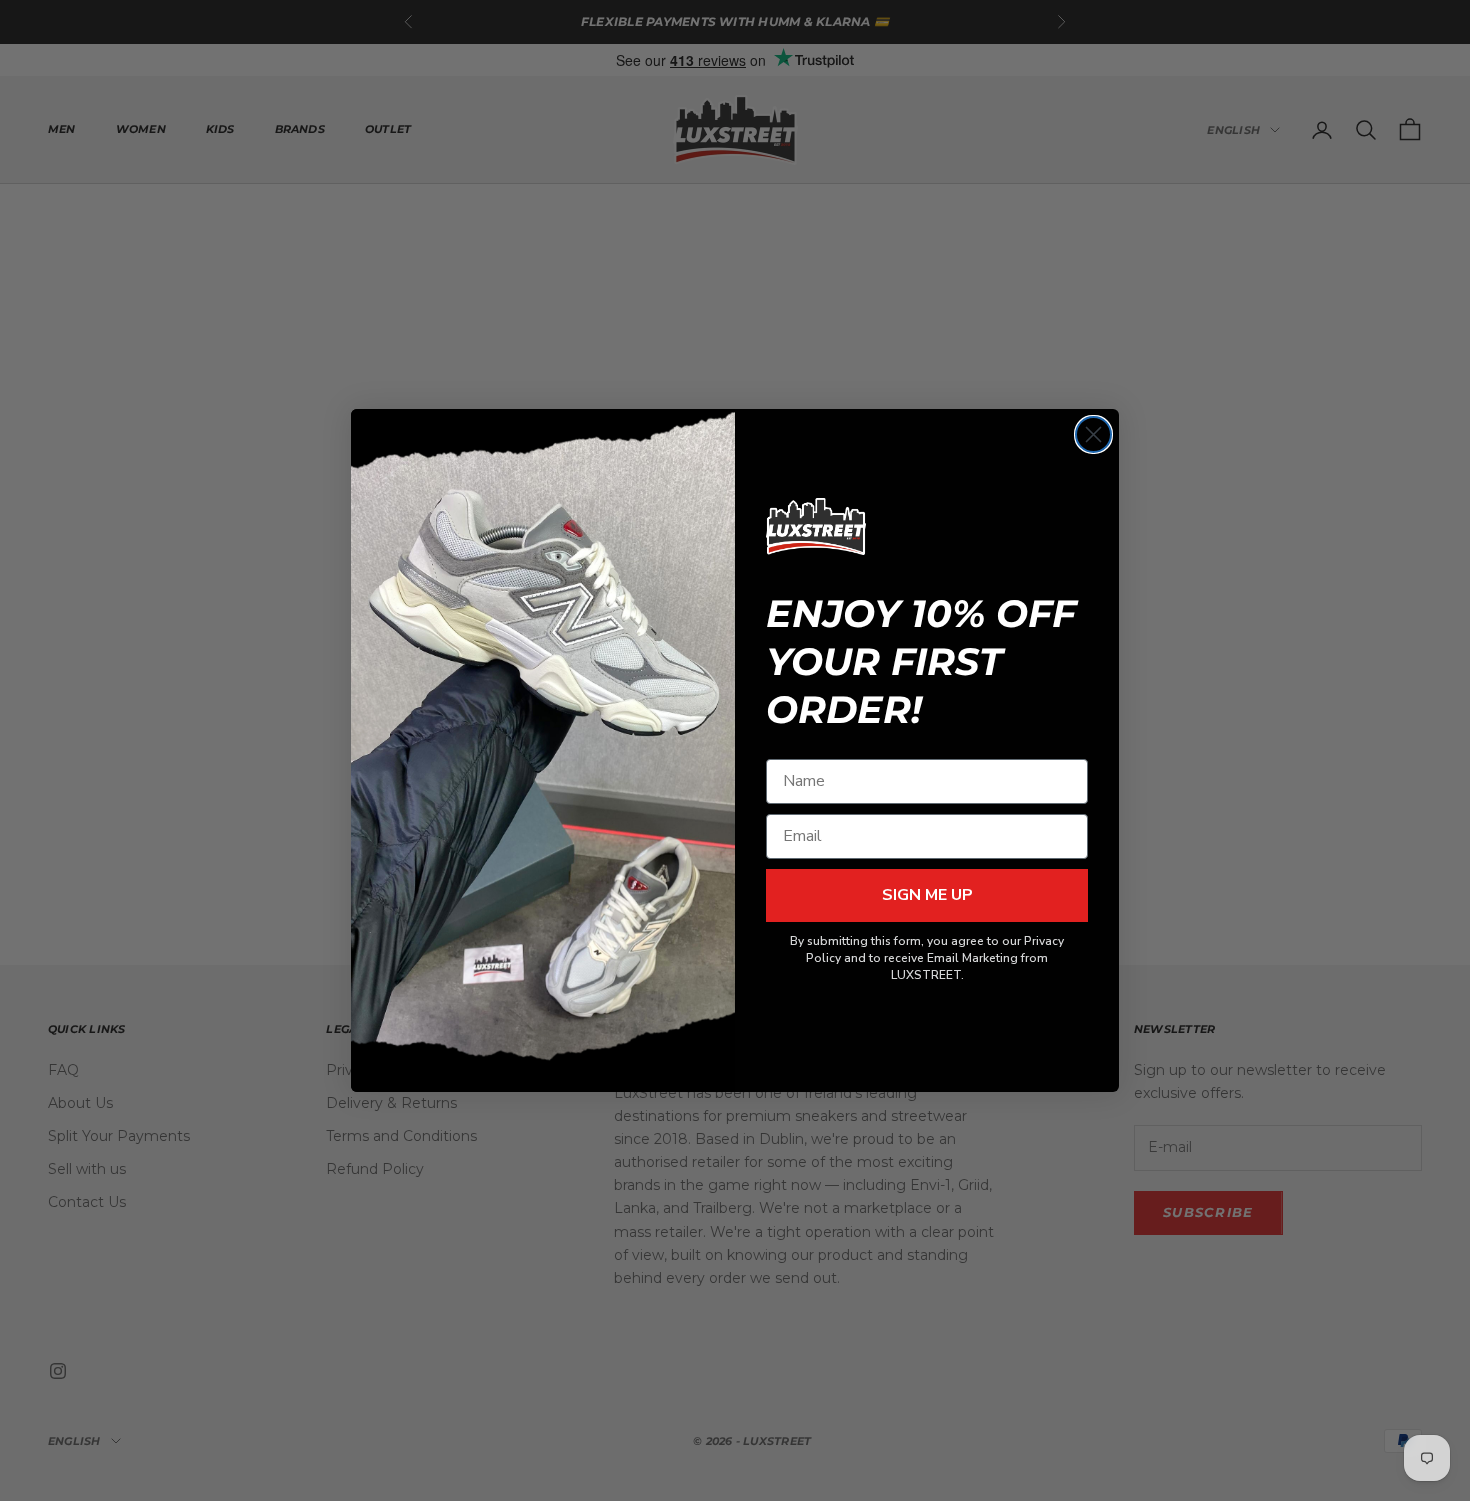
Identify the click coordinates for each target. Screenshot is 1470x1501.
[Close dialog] (1093, 434)
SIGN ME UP (927, 895)
